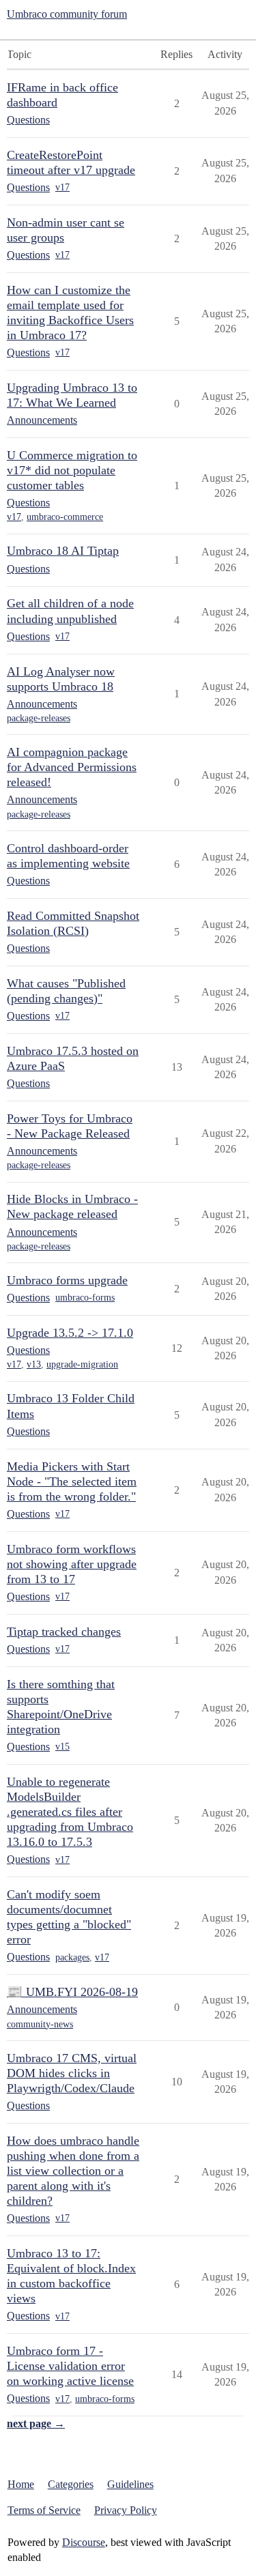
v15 (62, 1747)
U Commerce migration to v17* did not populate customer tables (72, 470)
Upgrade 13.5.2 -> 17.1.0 (70, 1333)
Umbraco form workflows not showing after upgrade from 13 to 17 (72, 1564)
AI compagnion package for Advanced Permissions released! (72, 767)
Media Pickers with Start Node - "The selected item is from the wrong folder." (72, 1481)
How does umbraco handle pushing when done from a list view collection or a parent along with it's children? (73, 2171)
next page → (36, 2423)
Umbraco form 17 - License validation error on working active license (70, 2366)
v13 (34, 1364)
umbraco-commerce (65, 517)
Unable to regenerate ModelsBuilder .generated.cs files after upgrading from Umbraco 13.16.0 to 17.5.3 (70, 1812)
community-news (40, 2024)
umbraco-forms (85, 1298)
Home (21, 2484)
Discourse (84, 2542)
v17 (62, 187)
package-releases (39, 718)
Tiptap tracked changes (64, 1632)
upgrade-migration (82, 1364)
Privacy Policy (126, 2510)
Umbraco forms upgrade (67, 1280)
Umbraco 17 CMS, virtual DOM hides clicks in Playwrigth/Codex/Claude (72, 2073)
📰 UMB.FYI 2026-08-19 (72, 1992)
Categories (71, 2484)
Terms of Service (44, 2510)
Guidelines (130, 2484)
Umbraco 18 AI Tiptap (63, 551)
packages (72, 1957)
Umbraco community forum (67, 14)
